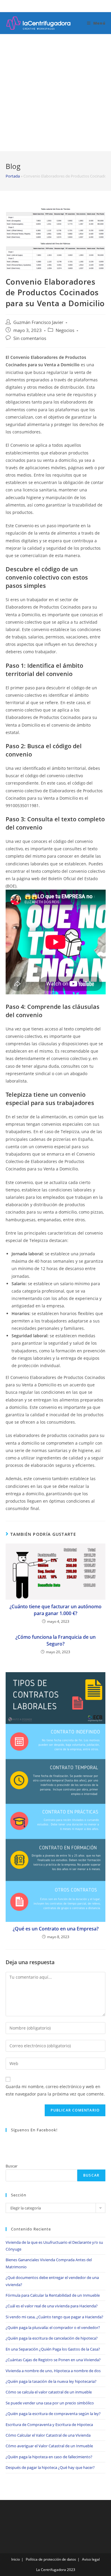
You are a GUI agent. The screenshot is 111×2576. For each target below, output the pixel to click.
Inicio (16, 2559)
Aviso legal (91, 2559)
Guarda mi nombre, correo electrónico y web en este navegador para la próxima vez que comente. (55, 2090)
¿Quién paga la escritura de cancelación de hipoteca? (52, 2338)
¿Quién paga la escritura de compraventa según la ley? (53, 2414)
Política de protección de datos (51, 2559)
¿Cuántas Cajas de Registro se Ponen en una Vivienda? (53, 2360)
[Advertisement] (55, 93)
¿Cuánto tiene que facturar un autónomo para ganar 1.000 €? (55, 1610)
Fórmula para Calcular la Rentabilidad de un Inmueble (53, 2295)
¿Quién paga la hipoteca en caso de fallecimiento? (49, 2457)
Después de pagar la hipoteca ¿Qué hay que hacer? (50, 2467)
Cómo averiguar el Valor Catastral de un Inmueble (49, 2446)
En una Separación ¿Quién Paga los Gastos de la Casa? (53, 2349)
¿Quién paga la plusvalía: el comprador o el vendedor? (53, 2327)
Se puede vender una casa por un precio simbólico (50, 2403)
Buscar (12, 2166)
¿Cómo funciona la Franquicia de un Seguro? (55, 1640)
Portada (13, 176)
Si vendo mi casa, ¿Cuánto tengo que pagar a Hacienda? (54, 2317)
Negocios (65, 330)
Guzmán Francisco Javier (38, 322)
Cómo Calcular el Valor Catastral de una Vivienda (48, 2435)
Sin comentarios (30, 338)
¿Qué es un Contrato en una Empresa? (56, 1929)
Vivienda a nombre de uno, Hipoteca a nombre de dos (53, 2371)
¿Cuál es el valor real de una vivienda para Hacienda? (52, 2306)
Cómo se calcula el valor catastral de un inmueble (49, 2392)
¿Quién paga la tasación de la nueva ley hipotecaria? (51, 2381)
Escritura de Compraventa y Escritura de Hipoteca (49, 2425)
